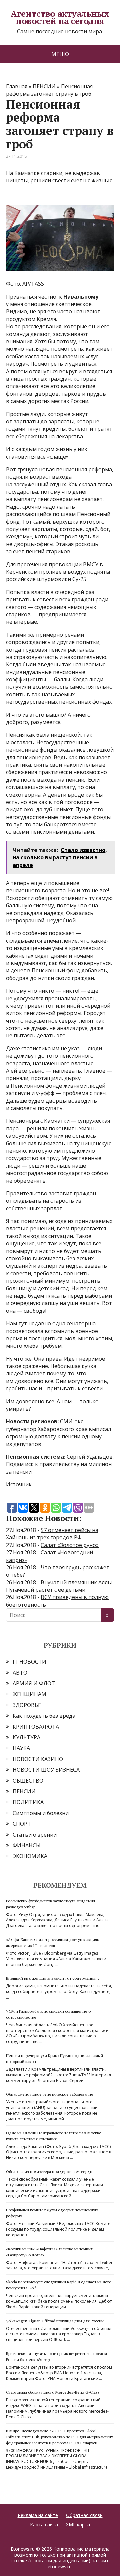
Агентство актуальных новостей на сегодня (60, 17)
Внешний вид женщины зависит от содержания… (52, 1978)
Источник (19, 1484)
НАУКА (21, 1748)
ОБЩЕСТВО (28, 1781)
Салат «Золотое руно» (70, 1545)
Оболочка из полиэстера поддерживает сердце (50, 2171)
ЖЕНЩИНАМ (29, 1694)
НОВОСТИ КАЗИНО (38, 1759)
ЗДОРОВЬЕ (27, 1705)
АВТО (20, 1673)
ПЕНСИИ (24, 1791)
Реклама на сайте (38, 2515)
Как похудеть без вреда (44, 1716)
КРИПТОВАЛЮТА (36, 1727)
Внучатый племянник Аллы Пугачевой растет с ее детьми (59, 1586)
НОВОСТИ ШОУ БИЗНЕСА (46, 1770)
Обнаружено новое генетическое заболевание (50, 2094)
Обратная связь (84, 2515)
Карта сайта (44, 2524)
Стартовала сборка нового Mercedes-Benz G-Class (53, 2392)
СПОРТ (22, 1824)
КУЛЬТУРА (26, 1737)
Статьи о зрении (35, 1835)
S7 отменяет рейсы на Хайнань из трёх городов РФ (52, 1534)
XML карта (78, 2524)
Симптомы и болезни (41, 1813)
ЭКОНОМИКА (30, 1856)
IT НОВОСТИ (29, 1662)
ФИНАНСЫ (27, 1845)
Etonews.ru (23, 2549)
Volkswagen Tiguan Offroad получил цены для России (55, 2321)
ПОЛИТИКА (28, 1802)
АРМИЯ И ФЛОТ (34, 1683)
